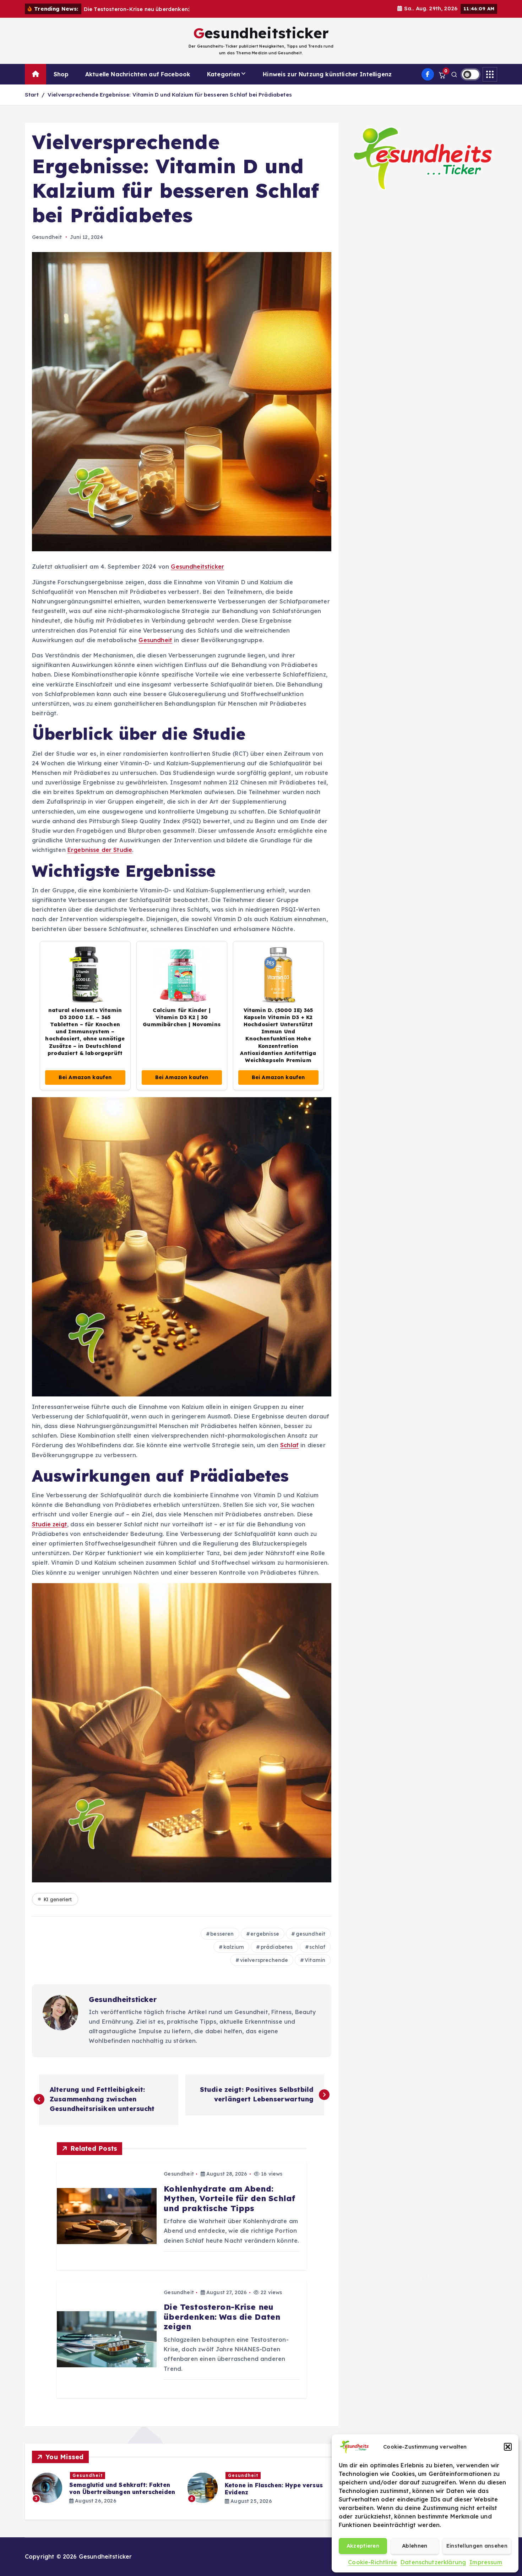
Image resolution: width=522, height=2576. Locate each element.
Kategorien (224, 74)
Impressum (486, 2562)
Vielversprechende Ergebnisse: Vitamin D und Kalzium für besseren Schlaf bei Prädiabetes (170, 95)
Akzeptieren (363, 2546)
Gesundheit (47, 237)
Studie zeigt (50, 1524)
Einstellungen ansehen (477, 2546)
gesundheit (311, 1934)
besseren (222, 1934)
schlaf (317, 1947)
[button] (508, 2447)
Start (32, 95)
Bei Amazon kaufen (85, 1077)
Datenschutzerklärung (433, 2562)
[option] (105, 2488)
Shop (61, 74)
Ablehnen (415, 2546)
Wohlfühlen (243, 2475)
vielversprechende (264, 1960)
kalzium (234, 1947)
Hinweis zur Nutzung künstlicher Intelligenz (327, 74)
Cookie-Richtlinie (373, 2562)
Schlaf (289, 1445)
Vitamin (315, 1960)
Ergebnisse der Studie (100, 850)
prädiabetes (277, 1947)
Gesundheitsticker (197, 567)
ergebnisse (265, 1934)
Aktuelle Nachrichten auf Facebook (138, 74)
